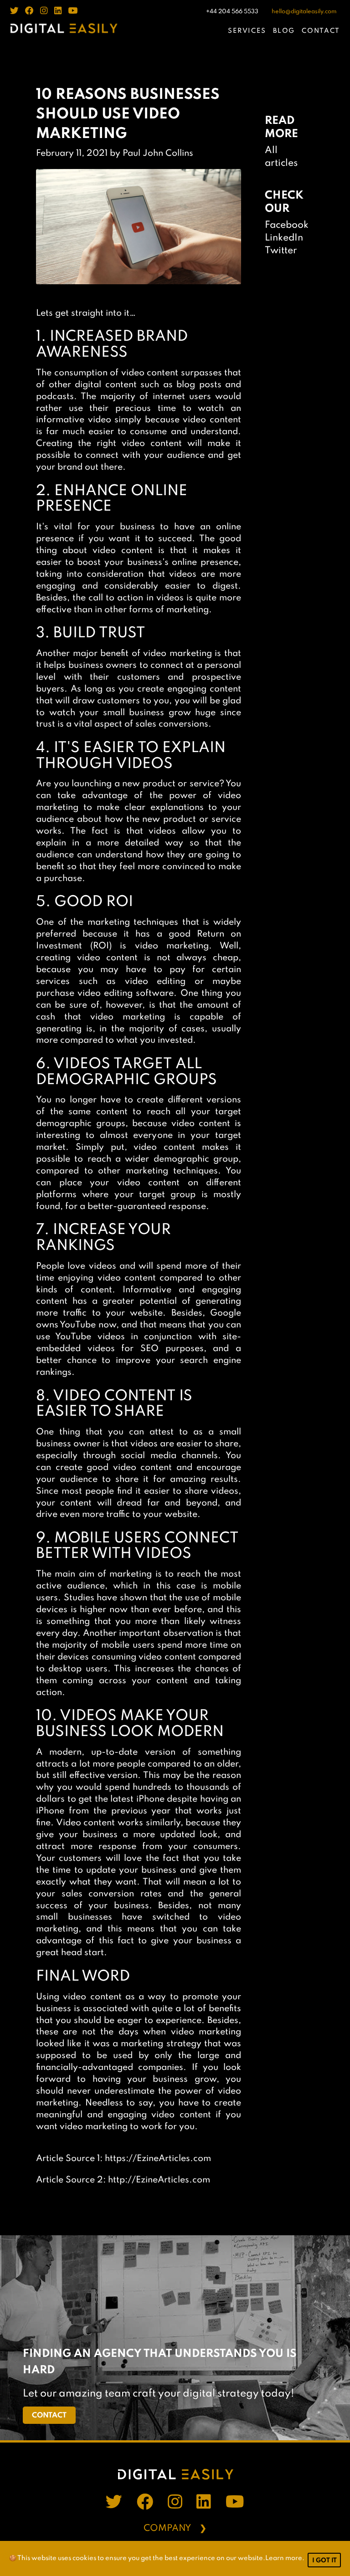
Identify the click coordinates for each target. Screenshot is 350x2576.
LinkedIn (284, 238)
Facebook (287, 225)
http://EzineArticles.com (159, 2180)
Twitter (281, 251)
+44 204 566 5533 (232, 12)
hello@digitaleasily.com (304, 12)
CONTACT (321, 31)
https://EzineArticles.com (158, 2159)
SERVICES (247, 31)
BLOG (284, 31)
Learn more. (285, 2558)
